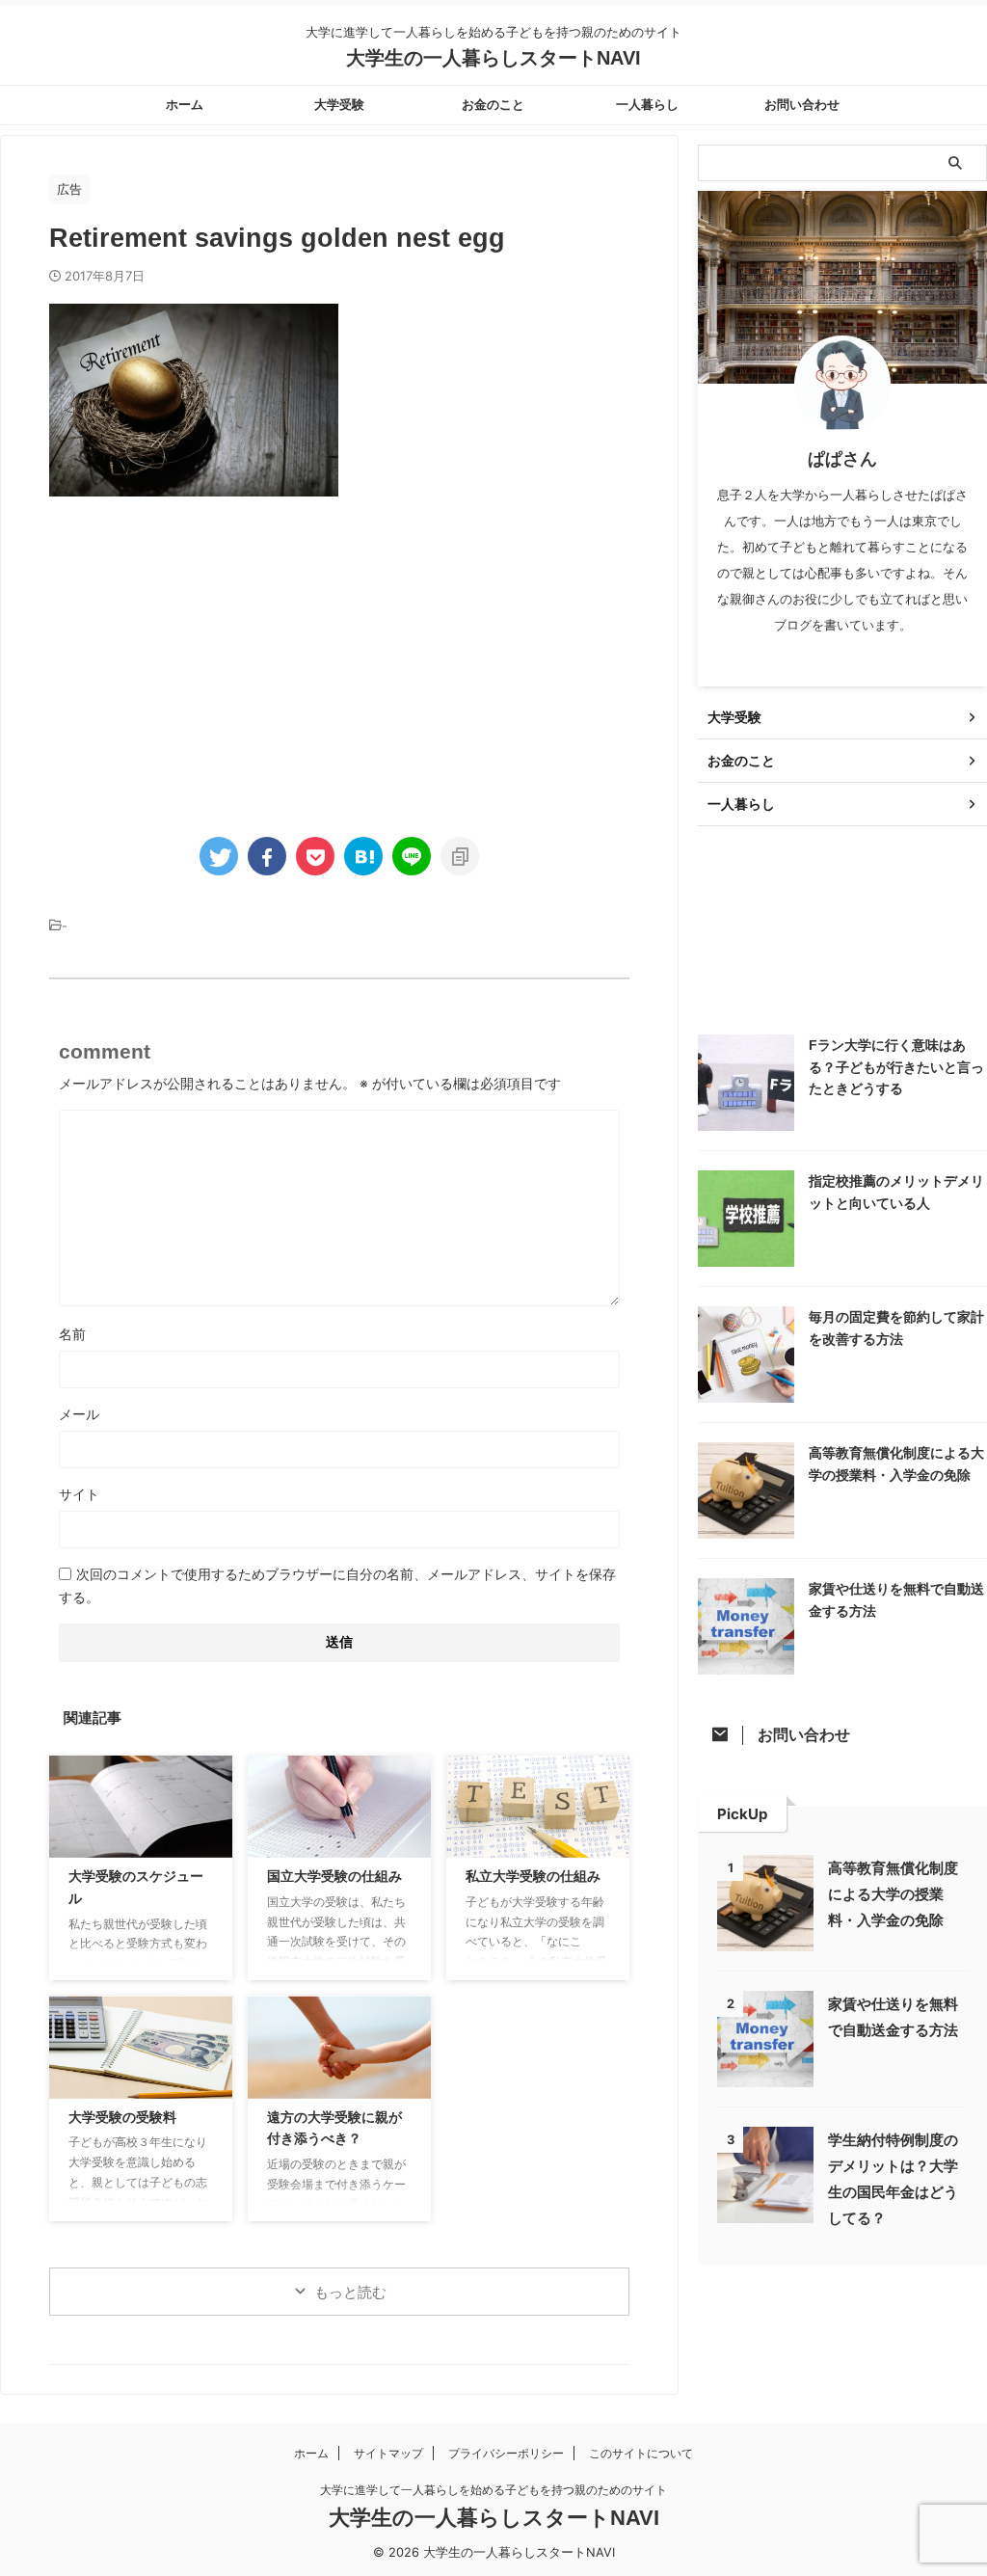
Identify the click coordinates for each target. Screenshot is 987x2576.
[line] (412, 856)
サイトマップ (388, 2453)
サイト (79, 1494)
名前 (72, 1334)
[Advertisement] (211, 651)
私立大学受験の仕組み (533, 1876)
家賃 (793, 942)
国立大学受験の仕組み (334, 1876)
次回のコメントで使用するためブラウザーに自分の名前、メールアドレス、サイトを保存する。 (337, 1585)
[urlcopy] (460, 856)
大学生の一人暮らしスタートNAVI (493, 58)
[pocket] (315, 856)
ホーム (185, 105)
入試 (850, 901)
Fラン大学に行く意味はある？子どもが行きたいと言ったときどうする (896, 1067)
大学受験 (339, 105)
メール (79, 1414)
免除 (793, 901)
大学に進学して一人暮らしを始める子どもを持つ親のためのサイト (493, 2490)
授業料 (856, 942)
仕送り (730, 901)
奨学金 (730, 942)
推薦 (920, 942)
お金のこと (493, 105)
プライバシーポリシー (506, 2453)
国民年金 (920, 901)
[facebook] (267, 856)
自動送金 (736, 984)
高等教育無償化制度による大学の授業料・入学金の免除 (893, 1894)
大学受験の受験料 (122, 2117)
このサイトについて (641, 2453)
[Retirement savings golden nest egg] (363, 856)
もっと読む (350, 2292)
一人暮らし (647, 105)
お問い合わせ (802, 105)
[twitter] (219, 856)
